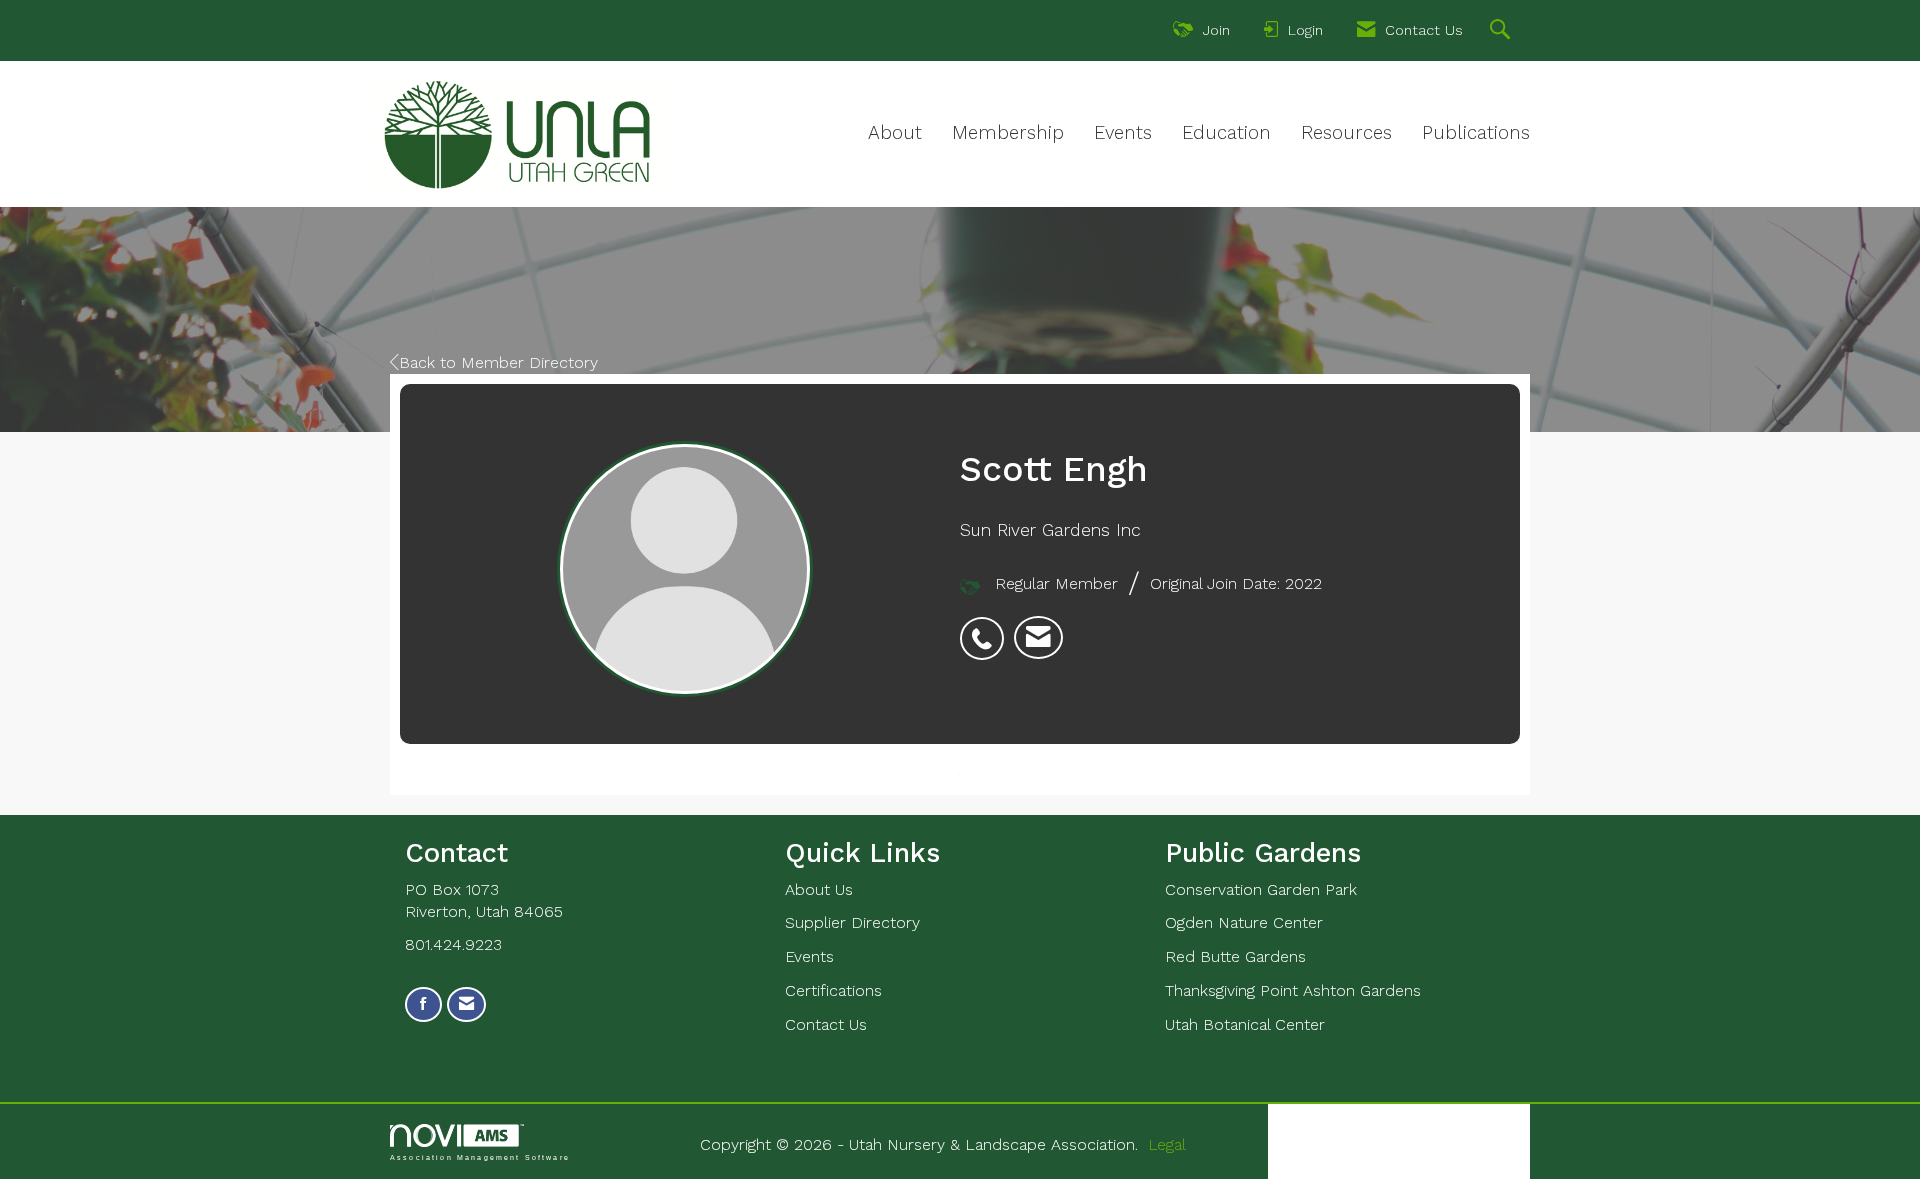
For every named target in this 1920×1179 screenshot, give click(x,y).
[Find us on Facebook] (423, 1004)
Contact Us (826, 1024)
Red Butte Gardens (1235, 956)
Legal (1167, 1144)
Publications (1476, 133)
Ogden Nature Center (1244, 922)
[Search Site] (1502, 32)
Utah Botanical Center (1245, 1024)
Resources (1346, 133)
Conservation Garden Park (1261, 889)
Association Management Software (480, 1157)
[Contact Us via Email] (466, 1004)
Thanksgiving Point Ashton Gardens (1293, 990)
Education (1226, 133)
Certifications (833, 990)
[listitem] (987, 628)
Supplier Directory (852, 922)
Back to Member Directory (498, 362)
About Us (819, 889)
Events (1123, 133)
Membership (1008, 133)
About (895, 133)
